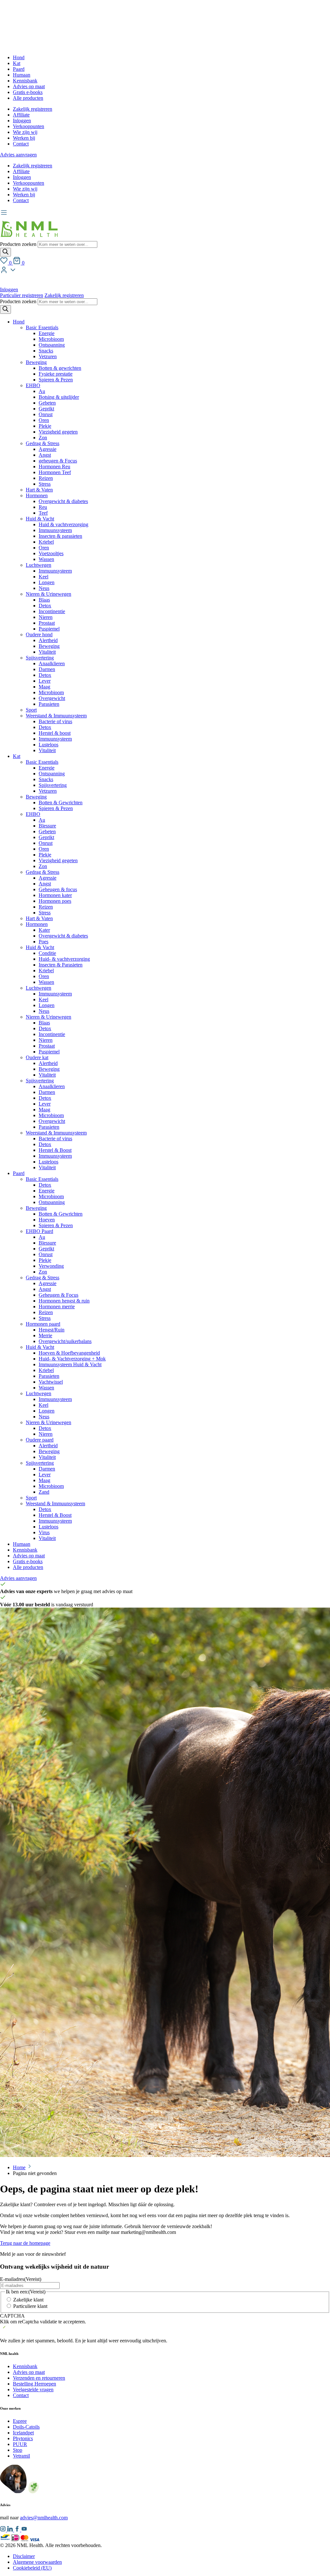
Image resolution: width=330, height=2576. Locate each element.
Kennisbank (25, 81)
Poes (44, 942)
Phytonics (23, 2438)
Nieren (46, 617)
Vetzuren (48, 356)
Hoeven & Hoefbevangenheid (69, 1353)
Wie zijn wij (25, 132)
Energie (47, 333)
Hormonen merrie (57, 1307)
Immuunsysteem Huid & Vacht (70, 1364)
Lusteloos (49, 745)
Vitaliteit (47, 652)
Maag (44, 687)
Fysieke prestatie (56, 374)
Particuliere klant (30, 2306)
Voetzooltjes (51, 553)
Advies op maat (29, 86)
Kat (17, 63)
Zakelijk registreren (33, 109)
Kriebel (46, 542)
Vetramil (21, 2456)
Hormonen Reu (54, 467)
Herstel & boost (55, 733)
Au (42, 391)
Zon (43, 438)
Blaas (44, 600)
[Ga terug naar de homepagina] (29, 238)
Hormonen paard (43, 1324)
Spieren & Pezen (56, 380)
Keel (44, 577)
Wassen (46, 559)
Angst (45, 455)
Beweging (36, 362)
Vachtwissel (51, 1382)
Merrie (45, 1335)
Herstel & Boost (55, 1150)
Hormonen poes (55, 901)
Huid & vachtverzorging (63, 524)
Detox (45, 606)
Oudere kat (37, 1057)
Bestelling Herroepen (34, 2384)
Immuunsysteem (55, 530)
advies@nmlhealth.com (44, 2518)
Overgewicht (52, 698)
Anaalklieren (52, 663)
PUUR (20, 2444)
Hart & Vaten (39, 490)
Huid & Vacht (40, 519)
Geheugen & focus (58, 889)
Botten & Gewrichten (61, 803)
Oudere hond (39, 635)
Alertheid (48, 640)
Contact (21, 144)
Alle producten (28, 98)
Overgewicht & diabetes (63, 501)
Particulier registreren (22, 295)
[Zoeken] (5, 252)
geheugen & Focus (58, 461)
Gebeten (47, 403)
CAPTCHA (12, 2316)
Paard (19, 69)
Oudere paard (40, 1440)
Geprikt (46, 409)
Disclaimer (24, 2556)
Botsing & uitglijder (59, 397)
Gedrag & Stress (43, 443)
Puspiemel (49, 629)
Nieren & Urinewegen (49, 594)
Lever (45, 681)
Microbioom (51, 339)
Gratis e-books (28, 92)
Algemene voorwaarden (37, 2562)
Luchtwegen (39, 565)
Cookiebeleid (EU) (32, 2568)
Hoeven (47, 1220)
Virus (44, 1532)
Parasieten (49, 704)
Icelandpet (23, 2433)
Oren (44, 420)
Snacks (46, 351)
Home (19, 2167)
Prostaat (47, 623)
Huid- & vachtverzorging (64, 959)
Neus (44, 588)
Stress (45, 484)
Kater (44, 930)
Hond (19, 57)
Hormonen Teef (55, 472)
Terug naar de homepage (25, 2243)
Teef (43, 513)
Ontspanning (52, 345)
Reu (43, 507)
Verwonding (51, 1266)
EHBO (33, 385)
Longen (47, 582)
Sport (31, 710)
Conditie (47, 953)
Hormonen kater (55, 895)
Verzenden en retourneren (39, 2378)
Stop (18, 2450)
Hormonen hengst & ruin (64, 1301)
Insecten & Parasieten (61, 965)
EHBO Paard (39, 1231)
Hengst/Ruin (52, 1330)
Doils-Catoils (26, 2427)
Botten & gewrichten (60, 368)
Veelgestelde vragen (33, 2389)
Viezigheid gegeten (58, 432)
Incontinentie (52, 611)
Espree (20, 2421)
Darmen (47, 669)
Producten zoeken (19, 244)
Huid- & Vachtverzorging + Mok (72, 1359)
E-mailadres (21, 2279)
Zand (44, 1492)
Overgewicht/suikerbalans (65, 1341)
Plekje (45, 426)
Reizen (46, 478)
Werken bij (24, 138)
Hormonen (37, 495)
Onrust (46, 414)
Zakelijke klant (28, 2300)
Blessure (47, 826)
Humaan (22, 75)
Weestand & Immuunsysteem (55, 1503)
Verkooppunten (29, 126)
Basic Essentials (42, 327)
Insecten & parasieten (60, 536)
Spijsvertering (40, 658)
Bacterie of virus (55, 721)
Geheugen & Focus (58, 1295)
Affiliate (21, 115)
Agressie (48, 449)
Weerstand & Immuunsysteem (56, 716)
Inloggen (22, 121)
